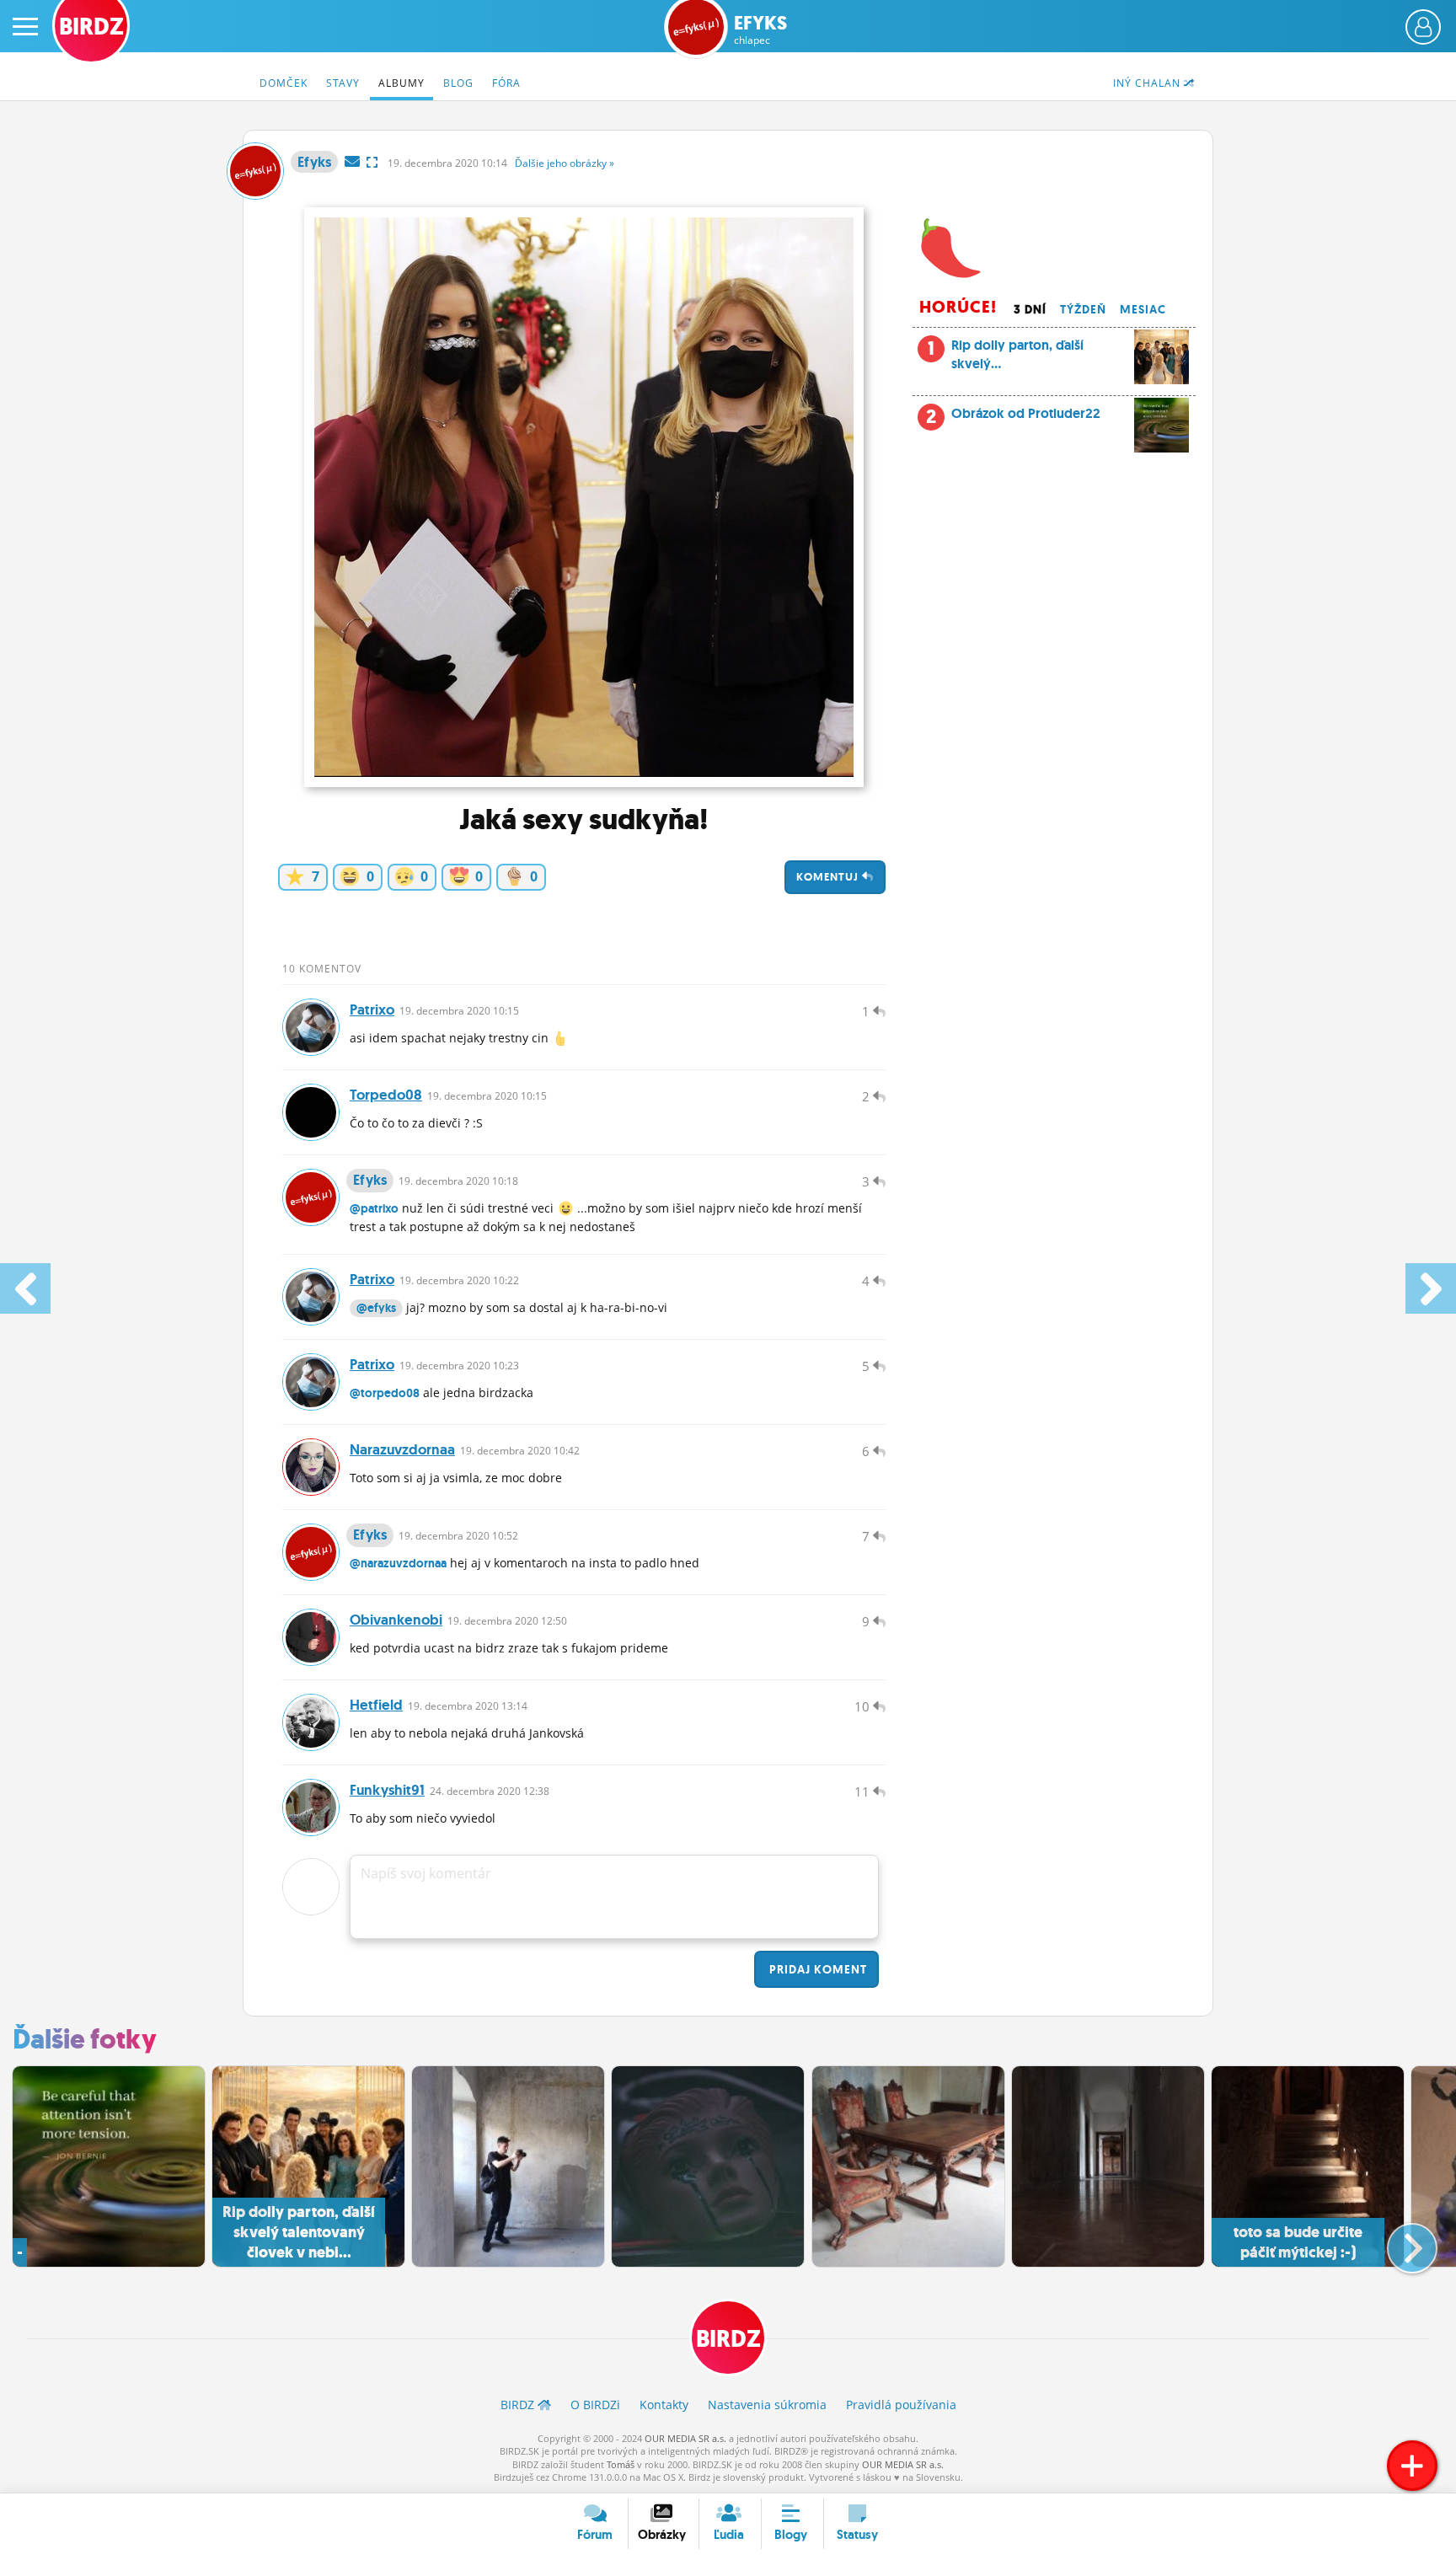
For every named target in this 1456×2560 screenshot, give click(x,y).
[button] (1398, 2241)
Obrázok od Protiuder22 (1026, 413)
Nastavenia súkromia (767, 2405)
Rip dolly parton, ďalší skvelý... (1006, 354)
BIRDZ (728, 2339)
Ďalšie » (565, 163)
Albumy (401, 83)
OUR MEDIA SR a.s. (685, 2438)
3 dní (1030, 309)
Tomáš (621, 2464)
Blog (458, 83)
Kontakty (664, 2405)
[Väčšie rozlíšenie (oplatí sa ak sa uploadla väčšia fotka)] (372, 162)
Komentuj (829, 877)
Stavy (343, 83)
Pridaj (816, 1969)
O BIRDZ (595, 2405)
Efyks (760, 30)
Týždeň (1083, 309)
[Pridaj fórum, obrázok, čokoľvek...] (1412, 2466)
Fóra (506, 83)
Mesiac (1143, 309)
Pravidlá (901, 2405)
